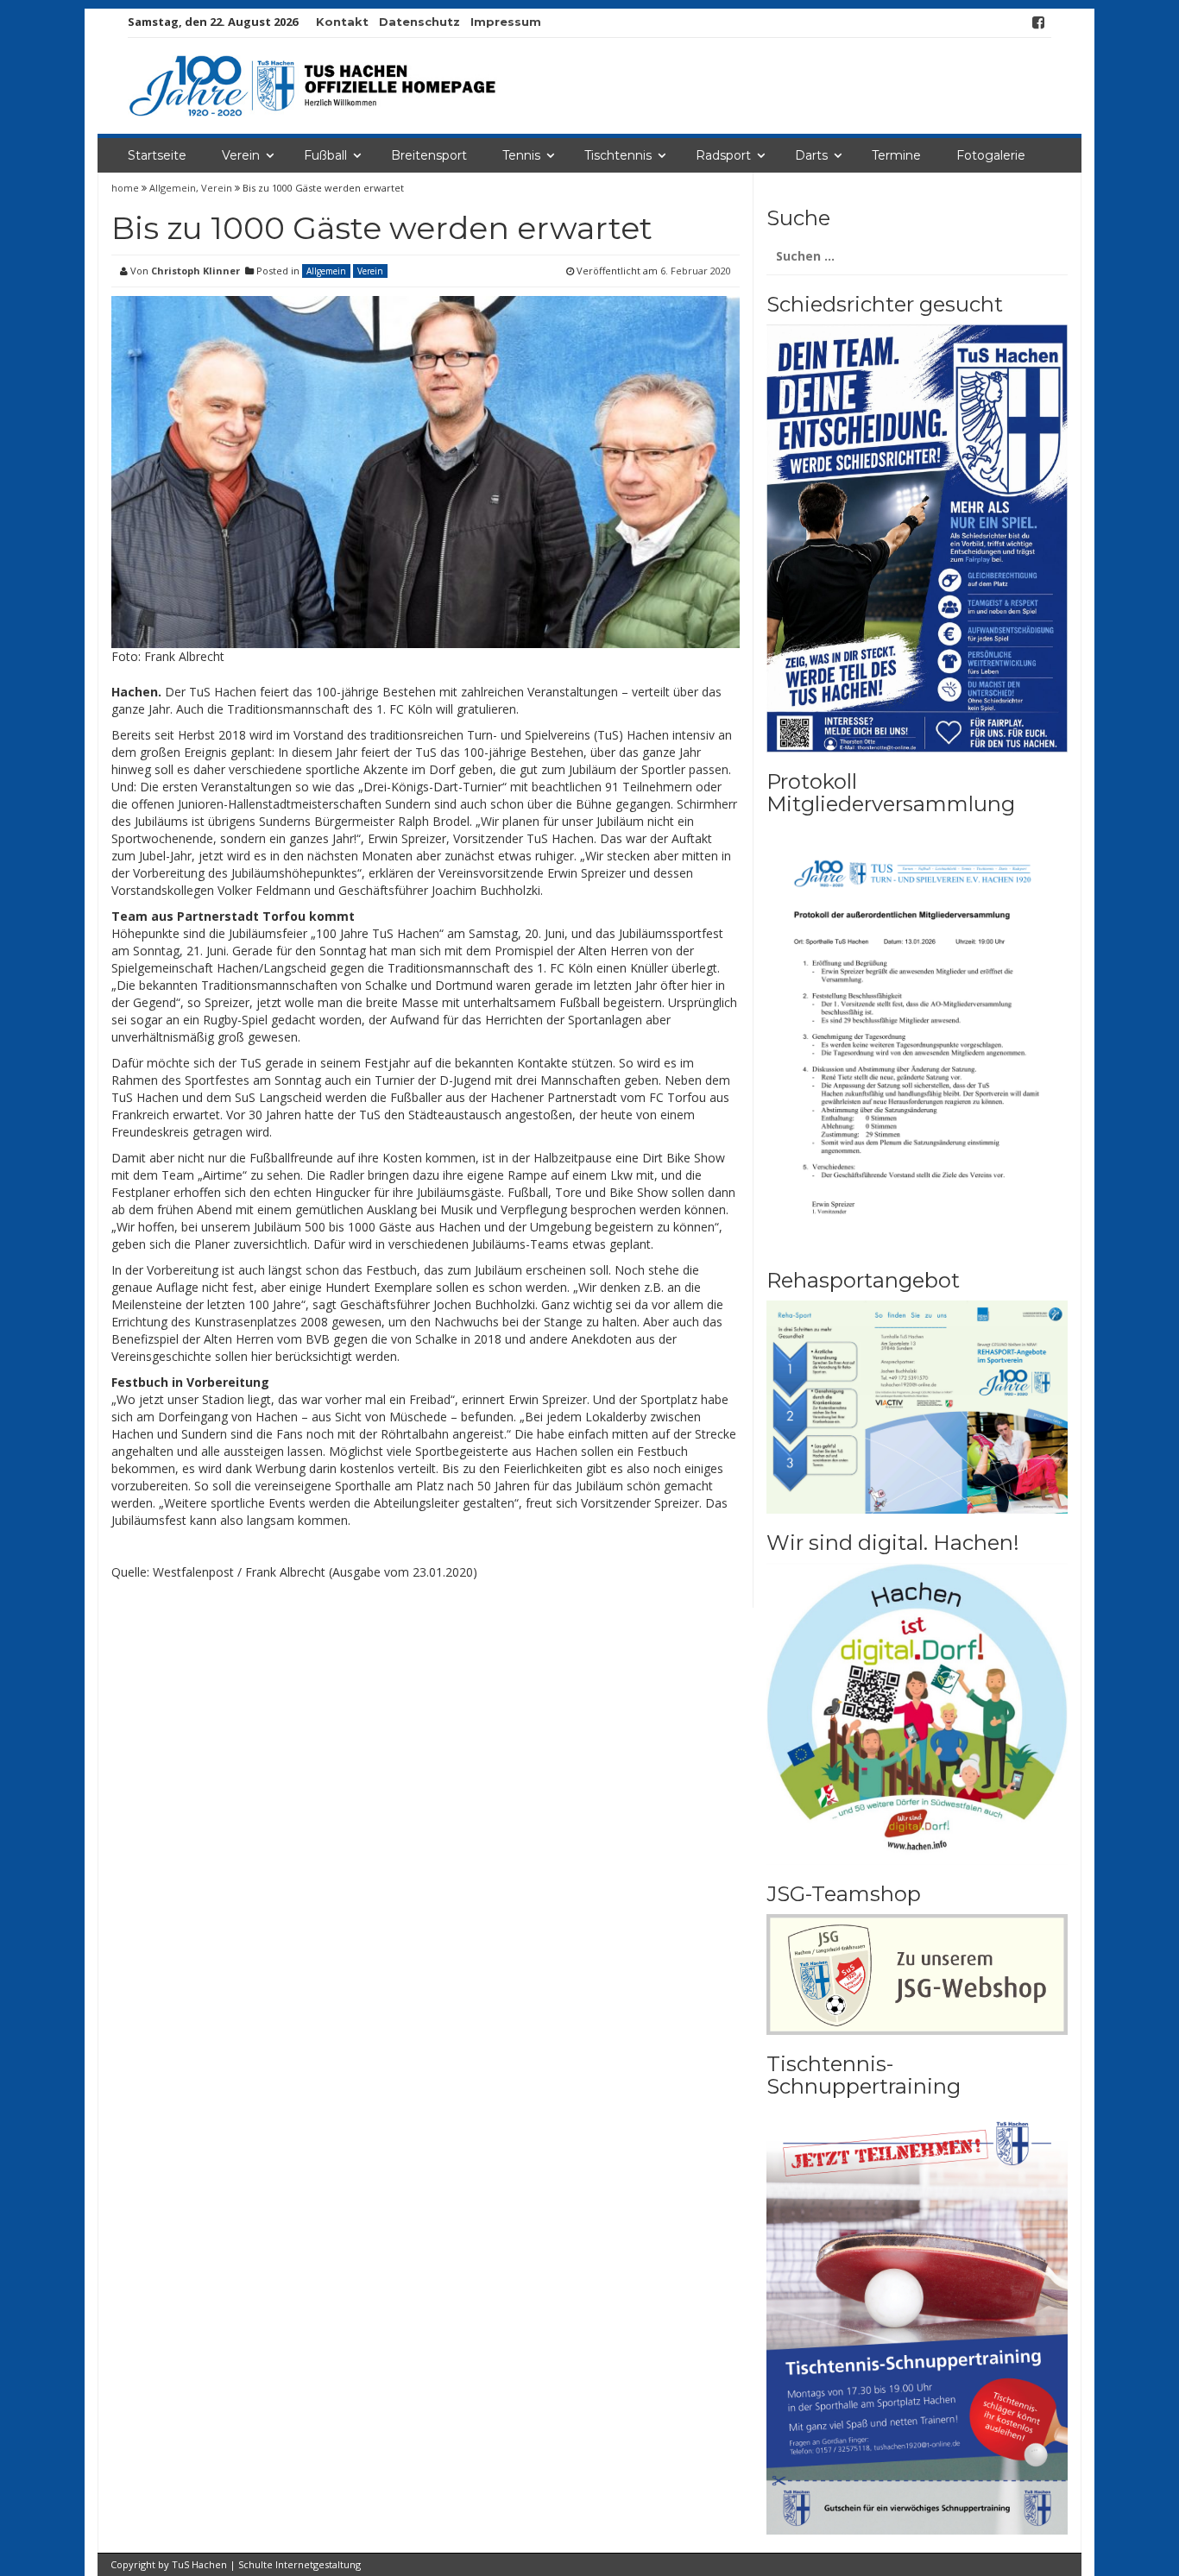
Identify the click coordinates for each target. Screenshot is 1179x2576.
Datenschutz (419, 22)
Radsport (723, 155)
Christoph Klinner (195, 271)
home (126, 188)
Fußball (325, 155)
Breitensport (429, 155)
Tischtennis (618, 155)
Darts (811, 155)
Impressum (506, 22)
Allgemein (173, 188)
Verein (241, 155)
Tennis (521, 155)
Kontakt (342, 22)
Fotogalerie (991, 155)
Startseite (157, 155)
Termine (896, 155)
